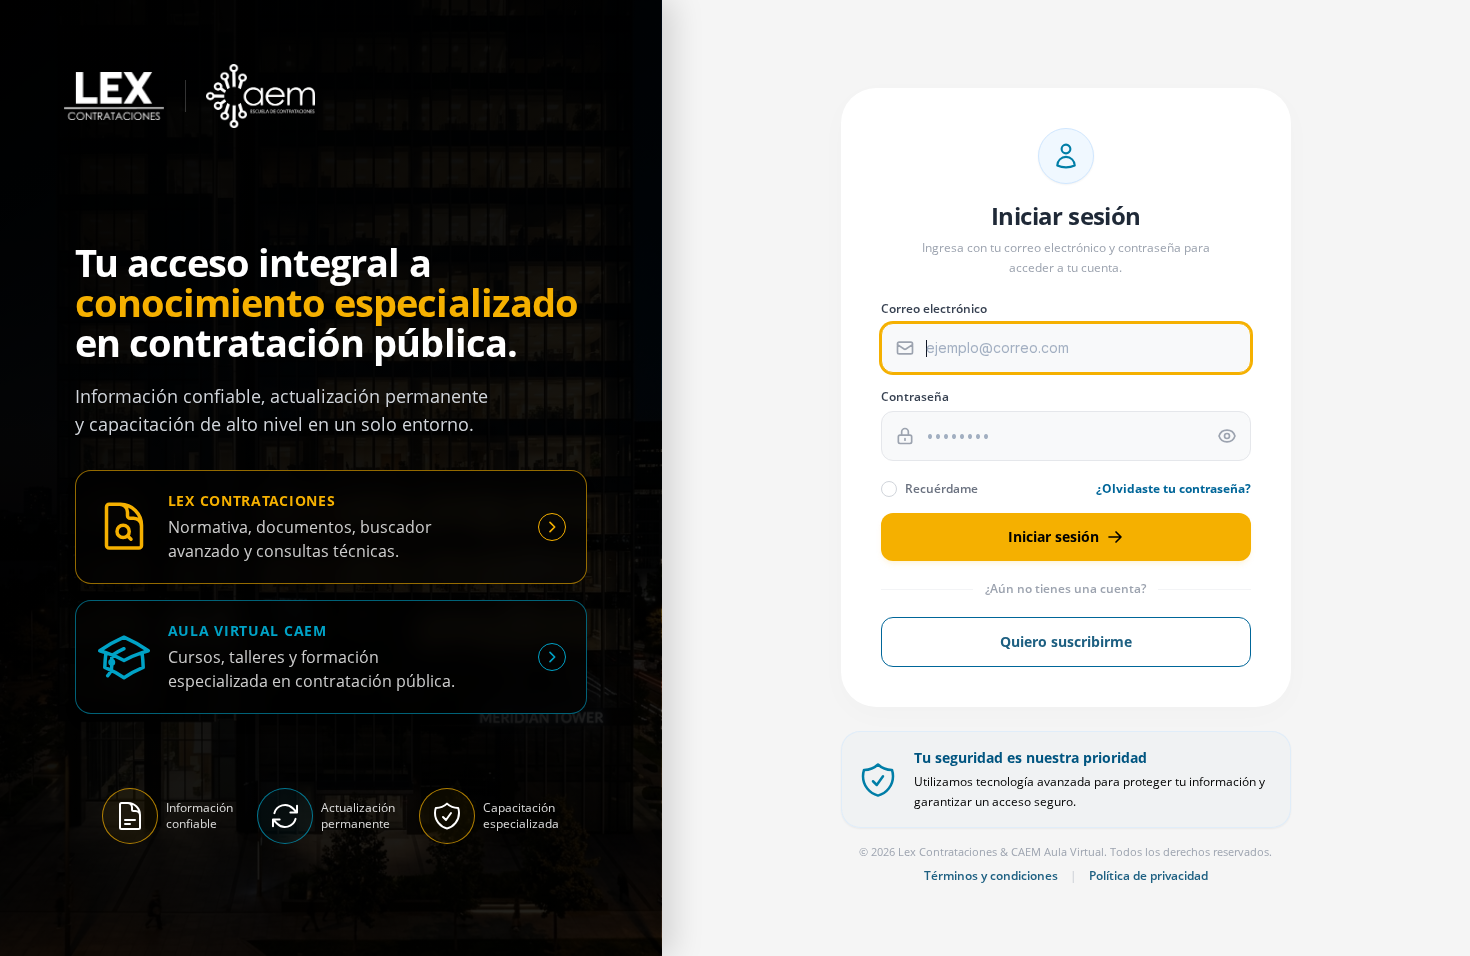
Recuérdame (941, 489)
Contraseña (915, 397)
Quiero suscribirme (1066, 641)
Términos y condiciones (991, 876)
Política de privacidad (1148, 876)
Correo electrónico (934, 309)
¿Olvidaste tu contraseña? (1173, 489)
